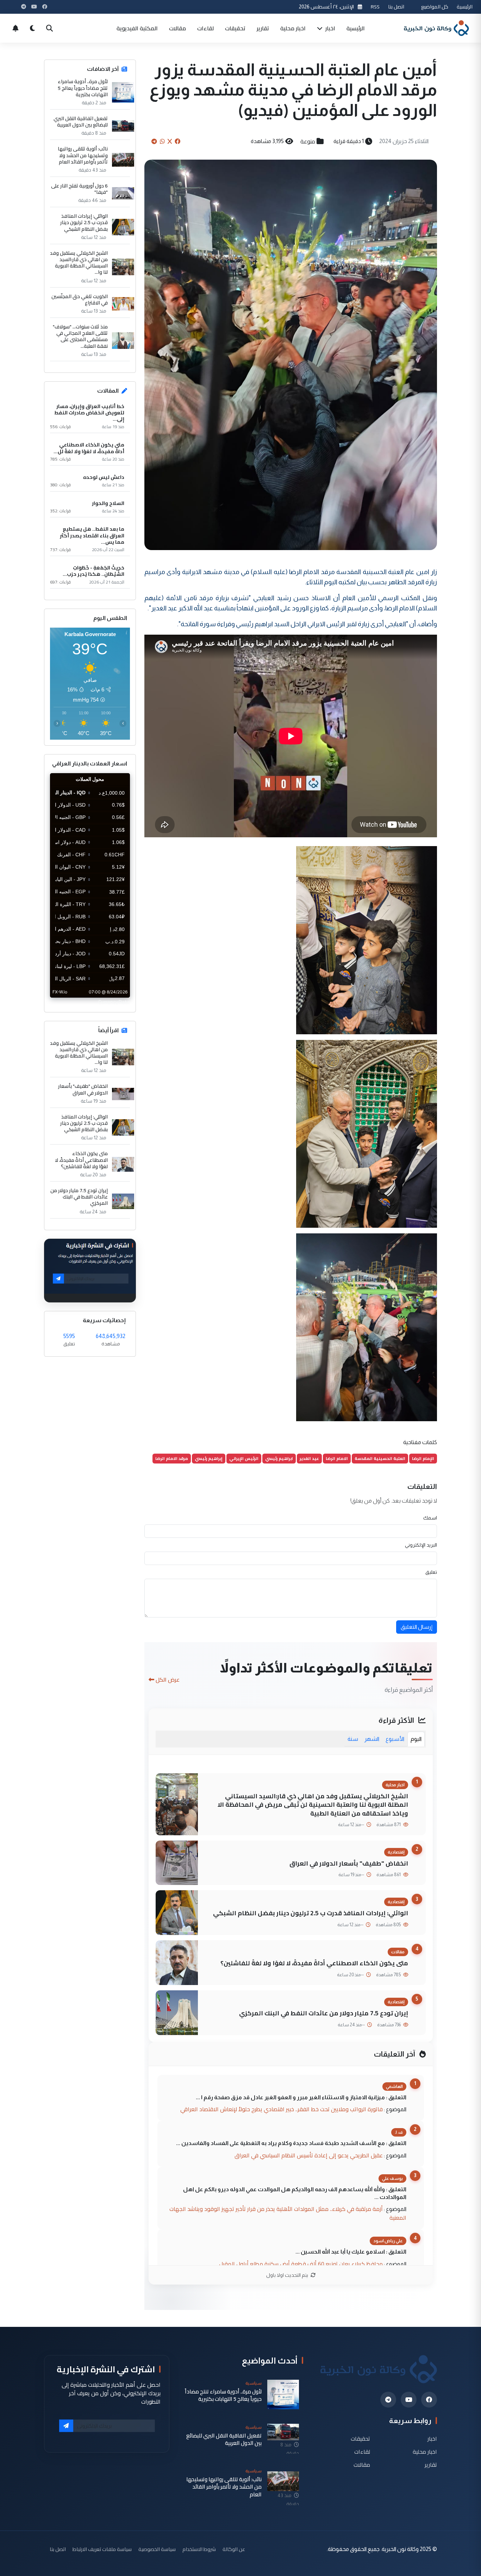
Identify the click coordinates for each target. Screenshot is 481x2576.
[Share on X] (170, 141)
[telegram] (388, 2400)
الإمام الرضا (423, 1458)
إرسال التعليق (417, 1627)
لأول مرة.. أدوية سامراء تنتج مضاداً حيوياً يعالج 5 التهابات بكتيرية (83, 88)
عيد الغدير (309, 1458)
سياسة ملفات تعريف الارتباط (102, 2549)
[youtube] (409, 2400)
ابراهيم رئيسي (279, 1458)
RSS (375, 7)
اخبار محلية (293, 28)
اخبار (330, 28)
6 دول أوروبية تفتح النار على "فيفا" (79, 189)
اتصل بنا (396, 7)
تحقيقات (235, 28)
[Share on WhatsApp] (162, 141)
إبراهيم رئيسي (209, 1458)
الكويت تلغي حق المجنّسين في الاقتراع (80, 300)
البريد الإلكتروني (421, 1545)
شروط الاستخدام (199, 2549)
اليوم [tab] (416, 1739)
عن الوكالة (234, 2549)
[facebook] (429, 2400)
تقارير (263, 28)
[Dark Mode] (32, 28)
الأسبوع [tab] (395, 1739)
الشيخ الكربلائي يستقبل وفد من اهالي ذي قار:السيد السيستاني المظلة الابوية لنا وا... (79, 263)
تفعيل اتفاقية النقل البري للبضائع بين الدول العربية (81, 122)
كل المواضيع (435, 7)
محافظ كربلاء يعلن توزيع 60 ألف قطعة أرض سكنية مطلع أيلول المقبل (301, 2264)
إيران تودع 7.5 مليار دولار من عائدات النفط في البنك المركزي (324, 2013)
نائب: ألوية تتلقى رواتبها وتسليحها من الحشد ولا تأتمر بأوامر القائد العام (83, 155)
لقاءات (205, 28)
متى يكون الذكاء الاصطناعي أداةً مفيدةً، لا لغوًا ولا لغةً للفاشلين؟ (314, 1963)
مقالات (177, 28)
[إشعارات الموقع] (15, 28)
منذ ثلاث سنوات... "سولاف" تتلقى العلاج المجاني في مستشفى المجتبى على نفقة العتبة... (80, 336)
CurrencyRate (114, 1002)
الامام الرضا (337, 1458)
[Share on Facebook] (177, 141)
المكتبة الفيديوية (137, 28)
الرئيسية (465, 7)
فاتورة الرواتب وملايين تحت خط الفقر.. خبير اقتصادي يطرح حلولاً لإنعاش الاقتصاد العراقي (282, 2109)
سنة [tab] (353, 1739)
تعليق (431, 1572)
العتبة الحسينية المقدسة (380, 1458)
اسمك (430, 1518)
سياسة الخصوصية (157, 2549)
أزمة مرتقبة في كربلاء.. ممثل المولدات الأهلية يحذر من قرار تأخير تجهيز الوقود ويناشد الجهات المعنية (288, 2213)
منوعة (308, 141)
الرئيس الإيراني (244, 1458)
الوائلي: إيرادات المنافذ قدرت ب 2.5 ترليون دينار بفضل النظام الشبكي (311, 1913)
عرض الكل (168, 1680)
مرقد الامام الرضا (172, 1458)
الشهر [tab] (372, 1739)
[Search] (49, 28)
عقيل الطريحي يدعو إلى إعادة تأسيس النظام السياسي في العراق (309, 2155)
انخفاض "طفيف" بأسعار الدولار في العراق (349, 1863)
